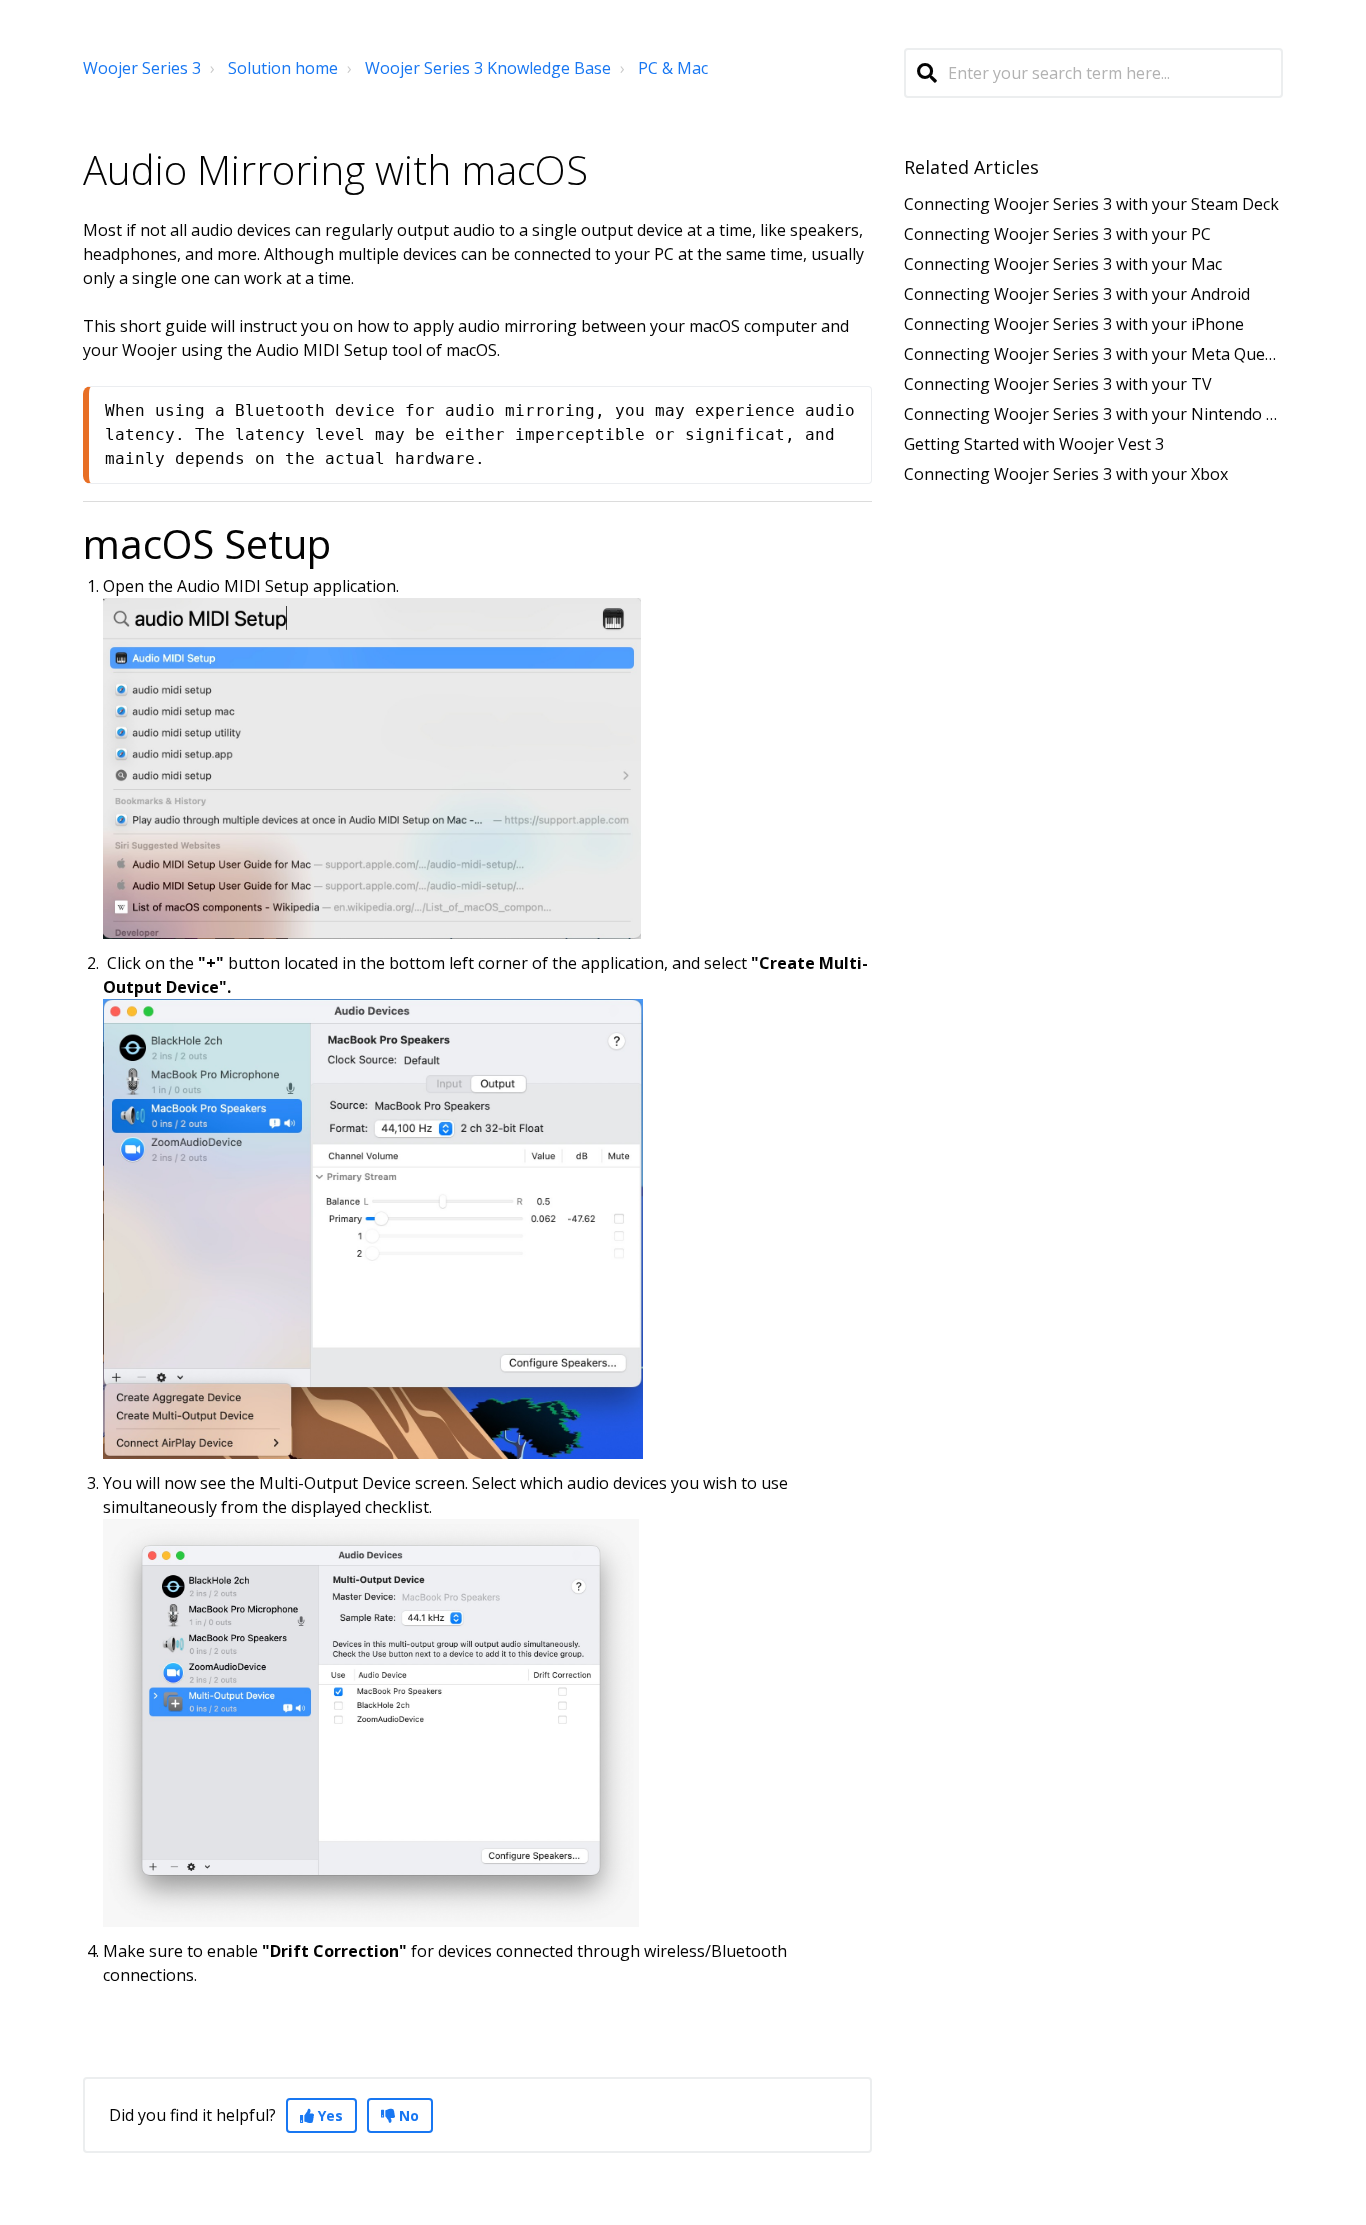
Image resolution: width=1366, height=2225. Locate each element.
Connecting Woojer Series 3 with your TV (1058, 384)
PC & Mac (673, 68)
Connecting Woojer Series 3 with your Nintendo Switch (1109, 414)
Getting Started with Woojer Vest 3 (1034, 444)
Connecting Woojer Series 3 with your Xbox (1066, 474)
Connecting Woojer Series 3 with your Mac (1063, 264)
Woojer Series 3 (142, 68)
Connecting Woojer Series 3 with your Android (1077, 294)
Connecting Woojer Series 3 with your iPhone (1074, 324)
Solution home (283, 68)
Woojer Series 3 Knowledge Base (488, 68)
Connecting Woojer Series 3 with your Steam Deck (1091, 204)
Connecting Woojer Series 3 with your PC (1057, 234)
